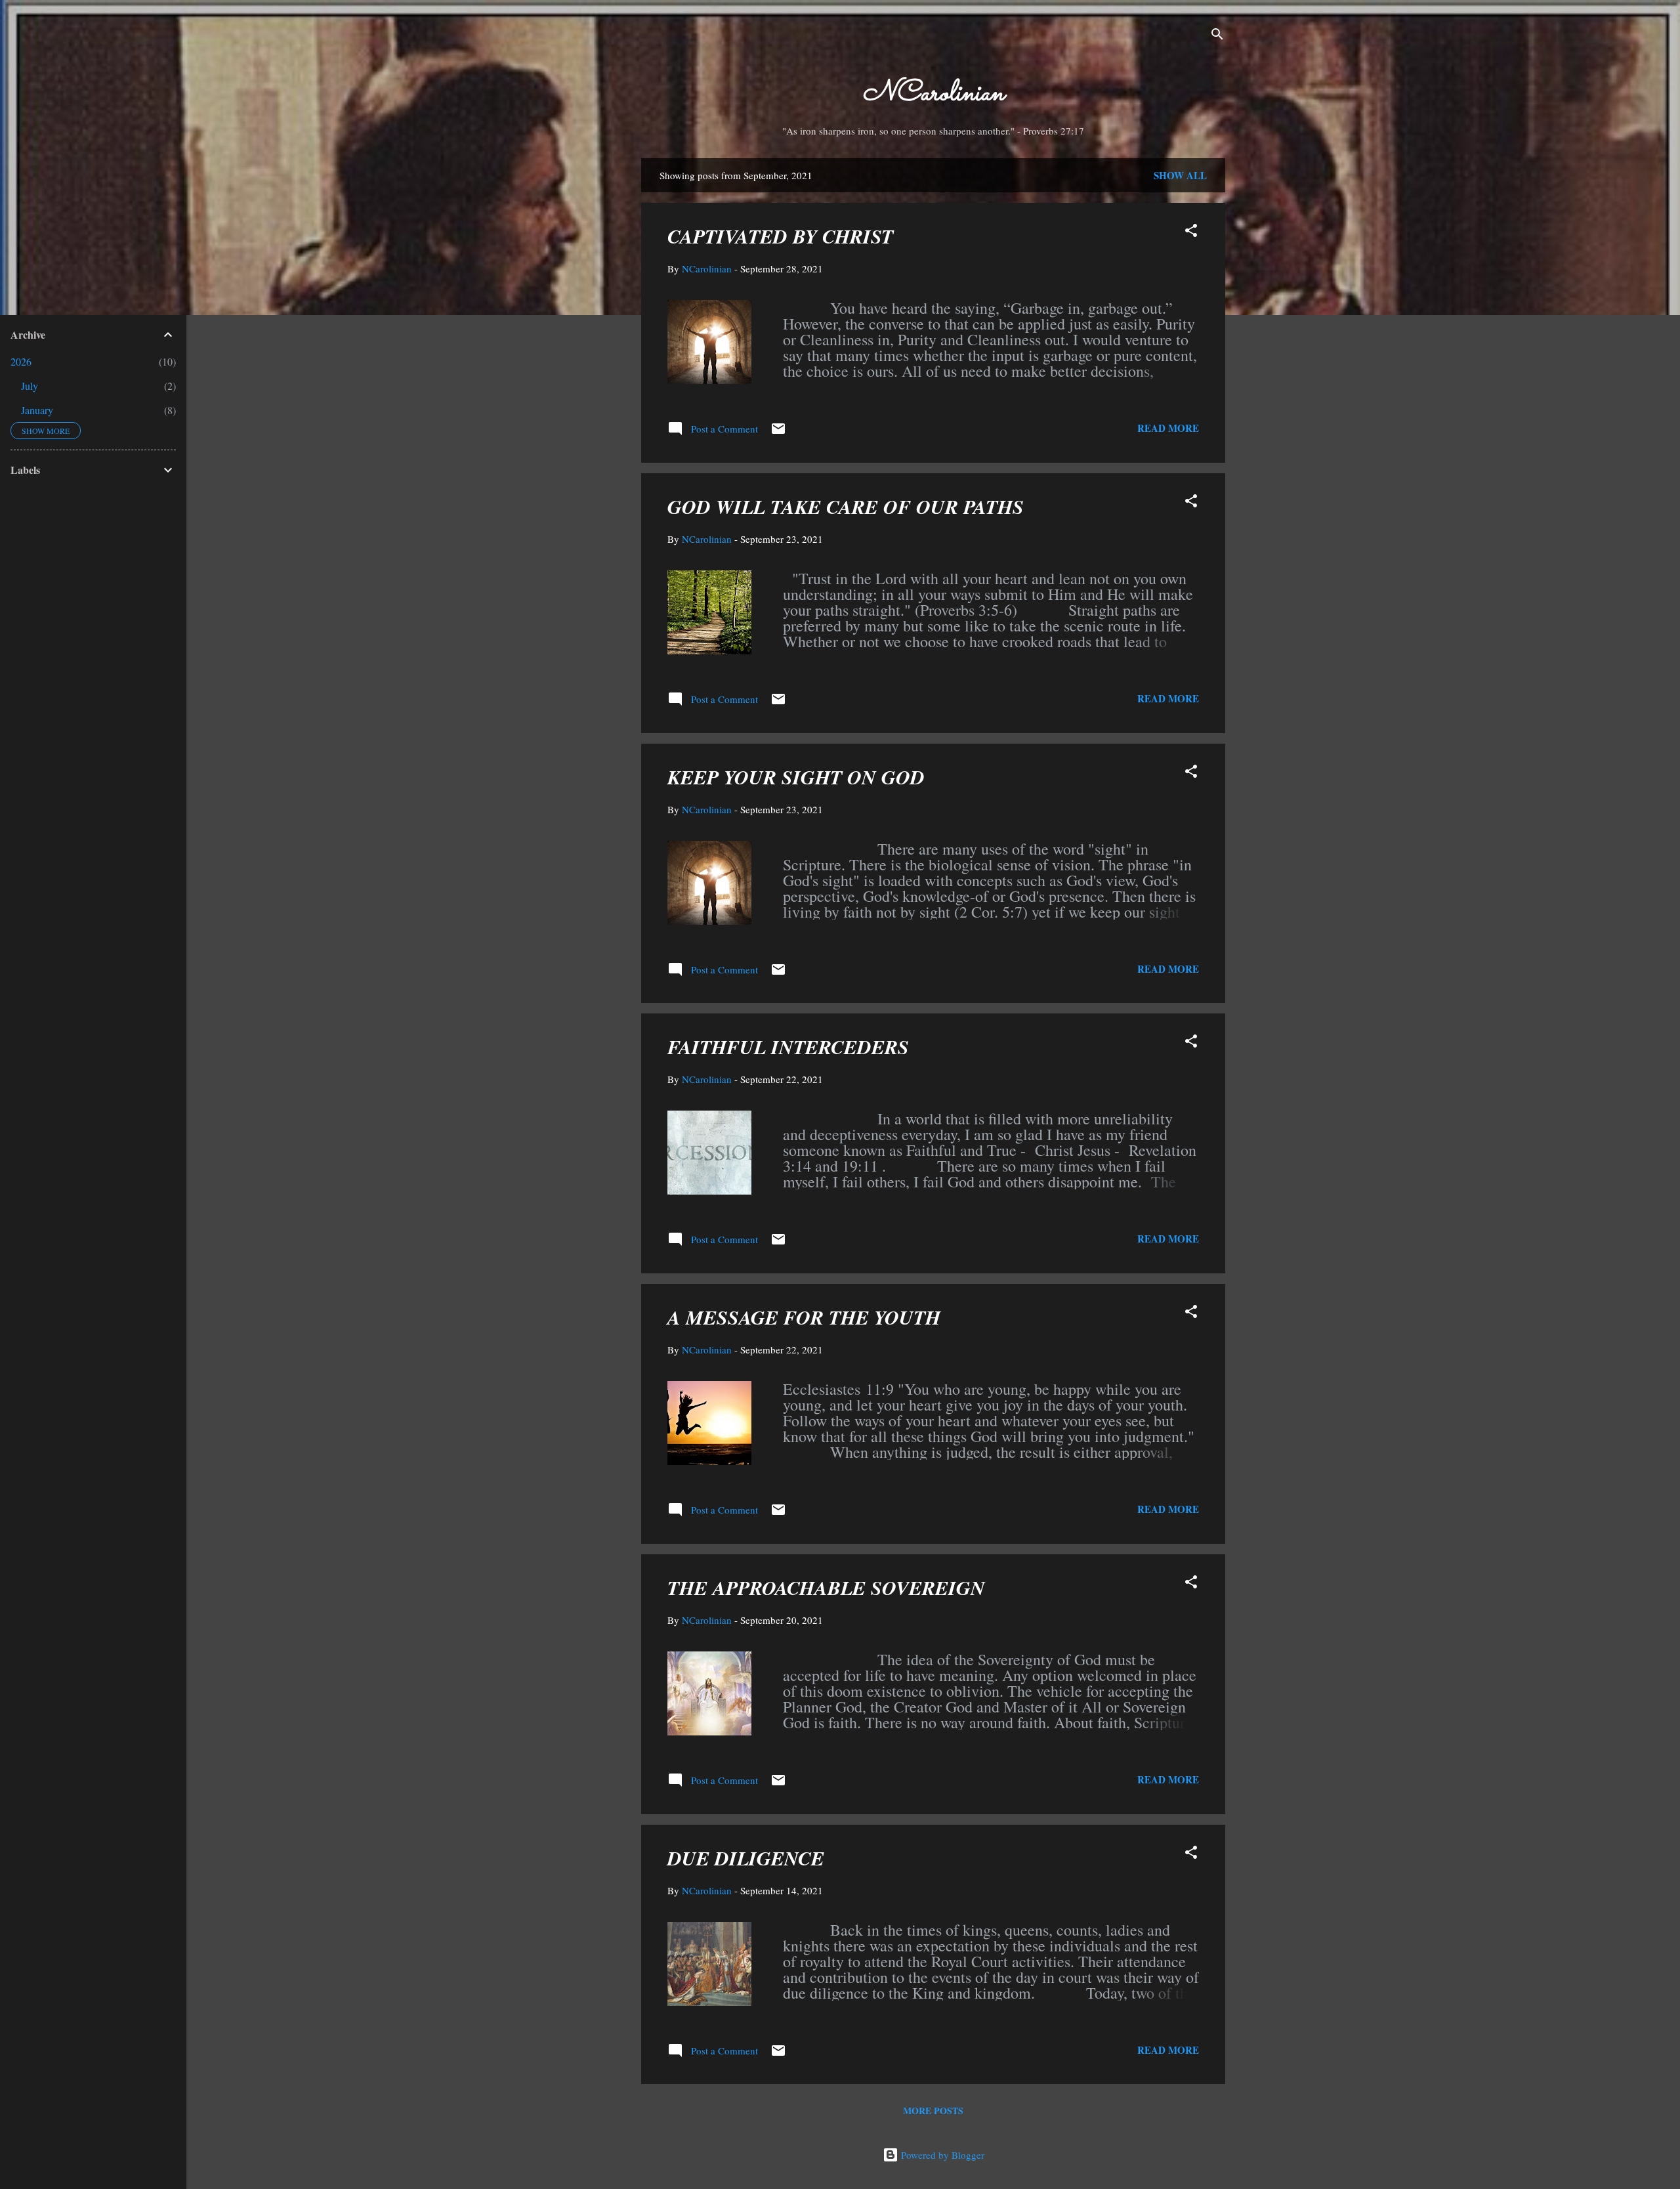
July (30, 386)
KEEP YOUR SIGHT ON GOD (796, 777)
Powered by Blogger (941, 2155)
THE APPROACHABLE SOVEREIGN (826, 1588)
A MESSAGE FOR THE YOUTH (804, 1317)
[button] (1191, 232)
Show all (1180, 175)
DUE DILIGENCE (746, 1858)
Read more (1168, 428)
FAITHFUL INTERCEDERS (788, 1047)
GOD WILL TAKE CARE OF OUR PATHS (846, 507)
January (37, 410)
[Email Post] (778, 433)
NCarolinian (933, 94)
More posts (933, 2111)
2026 (21, 361)
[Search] (1217, 36)
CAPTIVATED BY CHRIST (780, 236)
